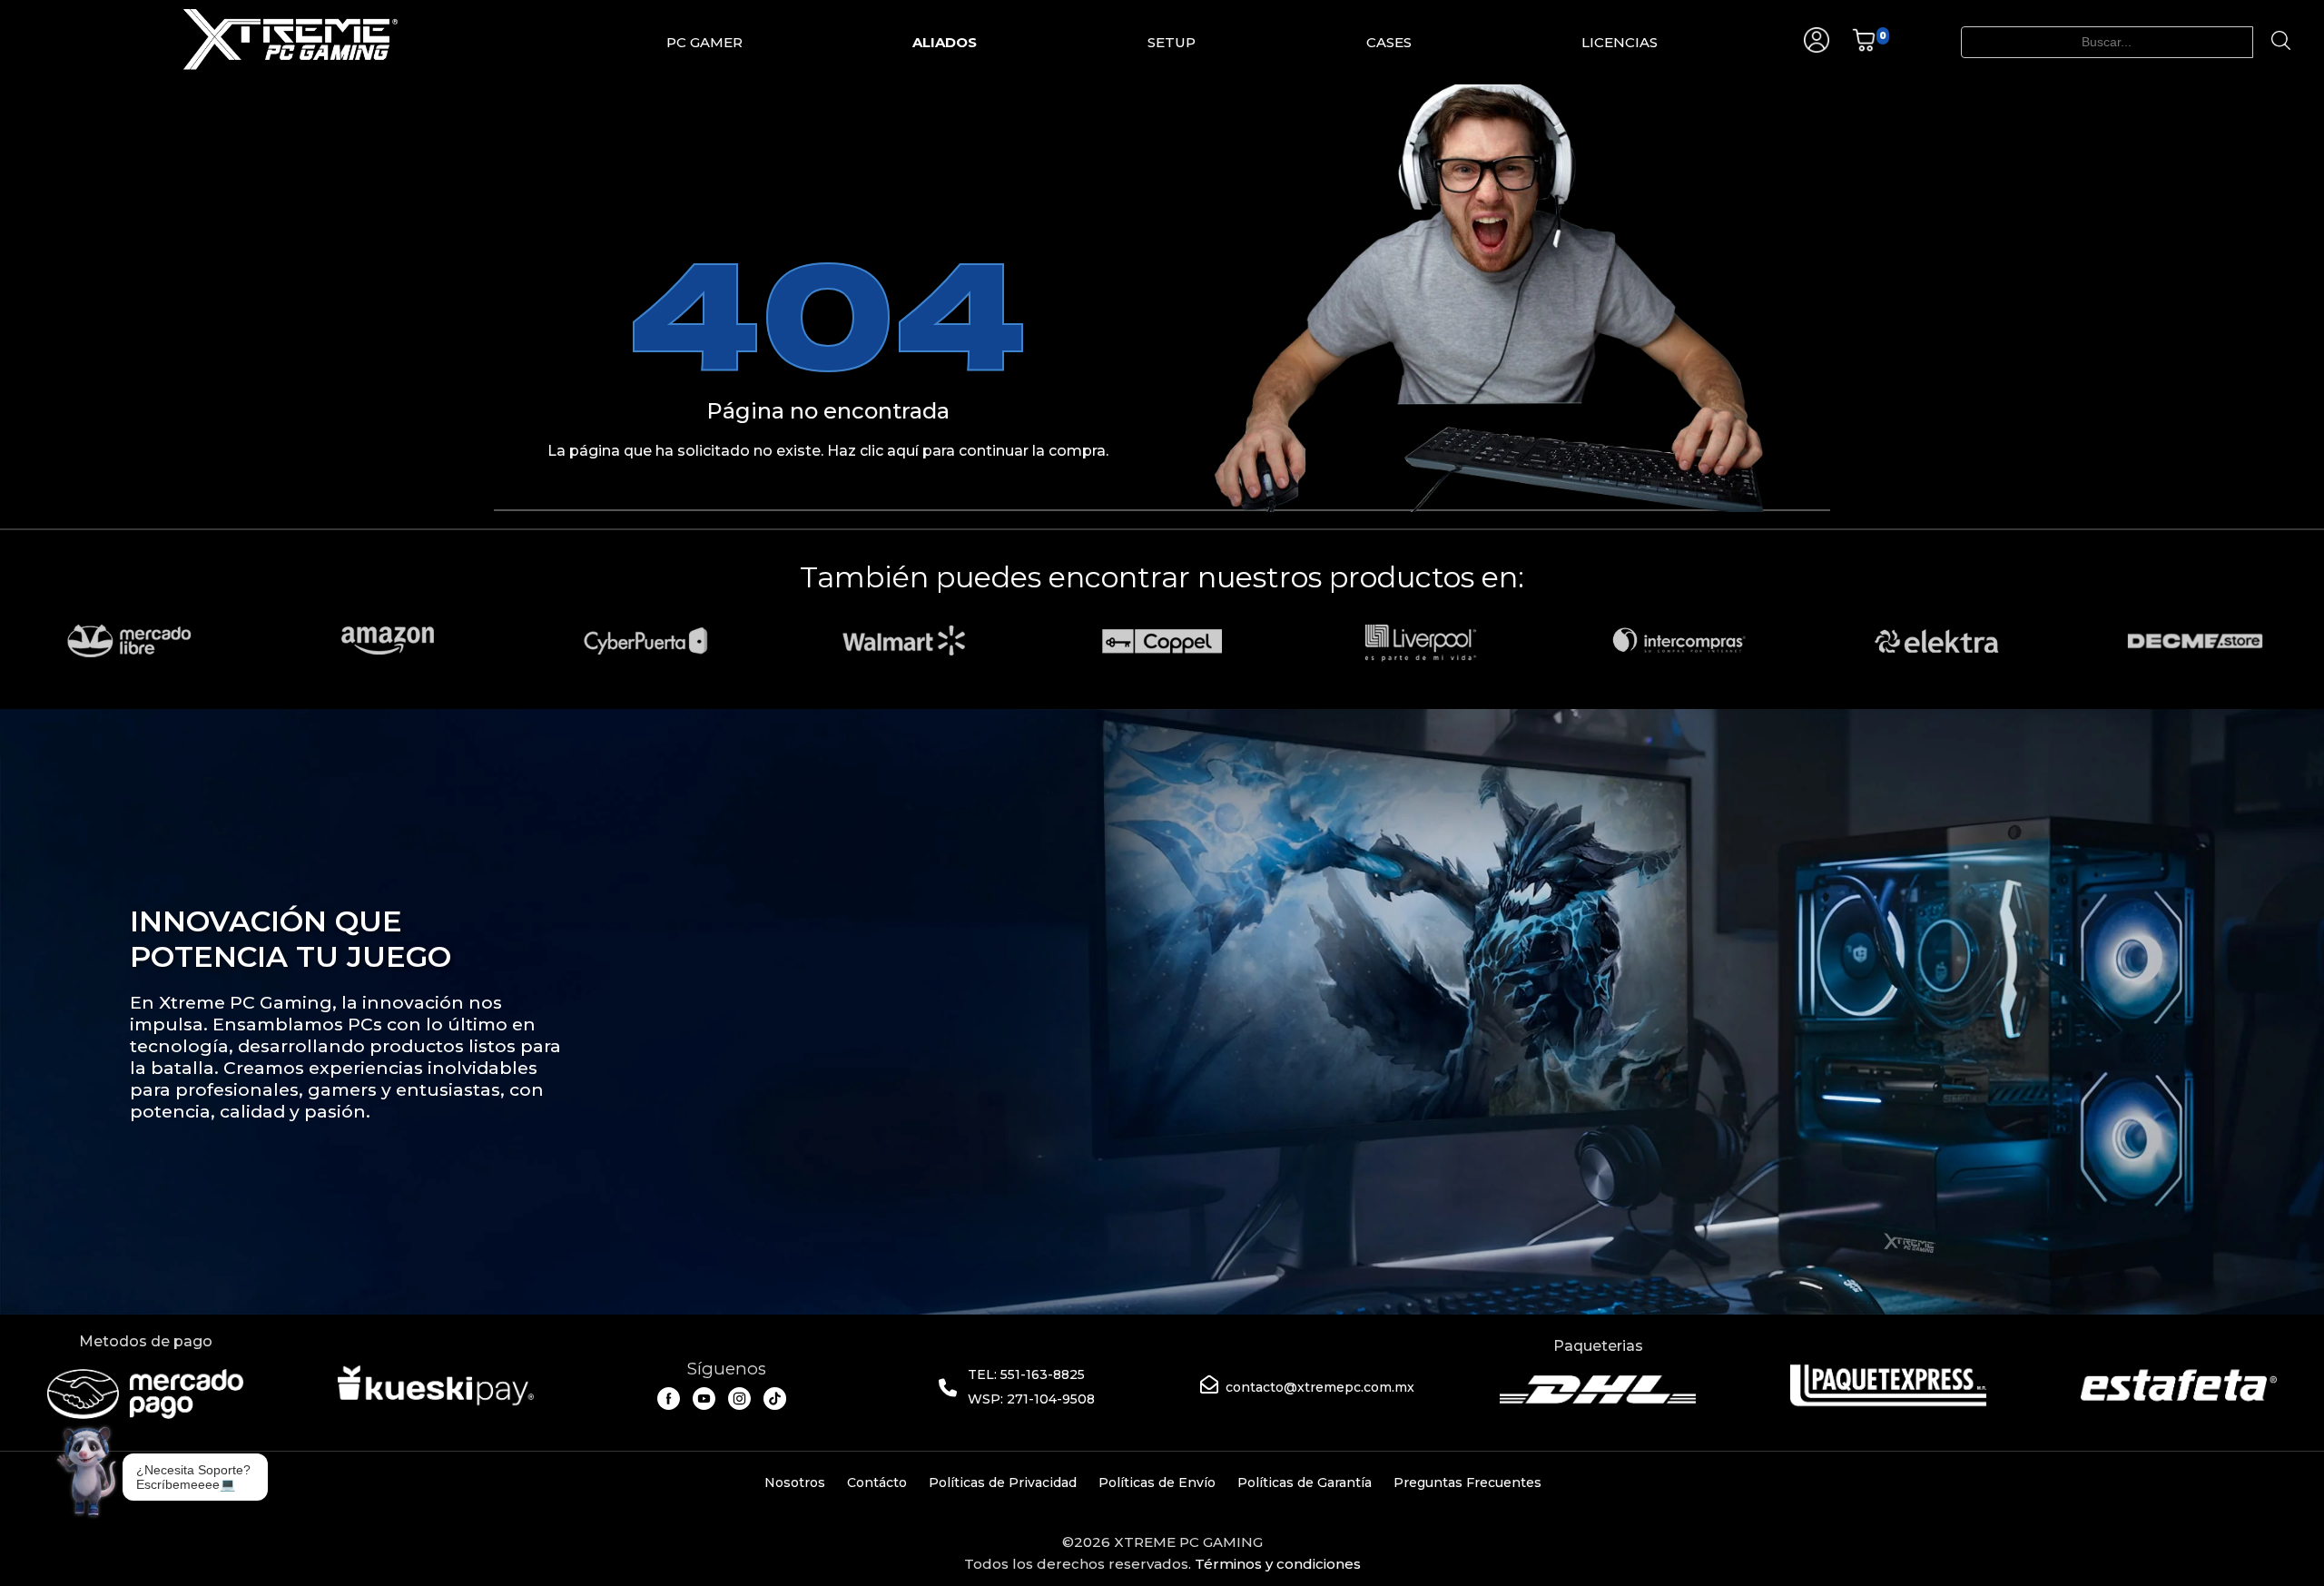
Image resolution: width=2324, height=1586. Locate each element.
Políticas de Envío (1157, 1483)
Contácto (877, 1483)
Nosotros (795, 1483)
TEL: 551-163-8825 (1026, 1374)
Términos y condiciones (1278, 1564)
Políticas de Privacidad (1003, 1483)
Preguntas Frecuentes (1467, 1483)
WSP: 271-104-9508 (1031, 1399)
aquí (903, 451)
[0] (1864, 48)
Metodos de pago (146, 1341)
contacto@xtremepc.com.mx (1320, 1387)
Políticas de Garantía (1305, 1483)
